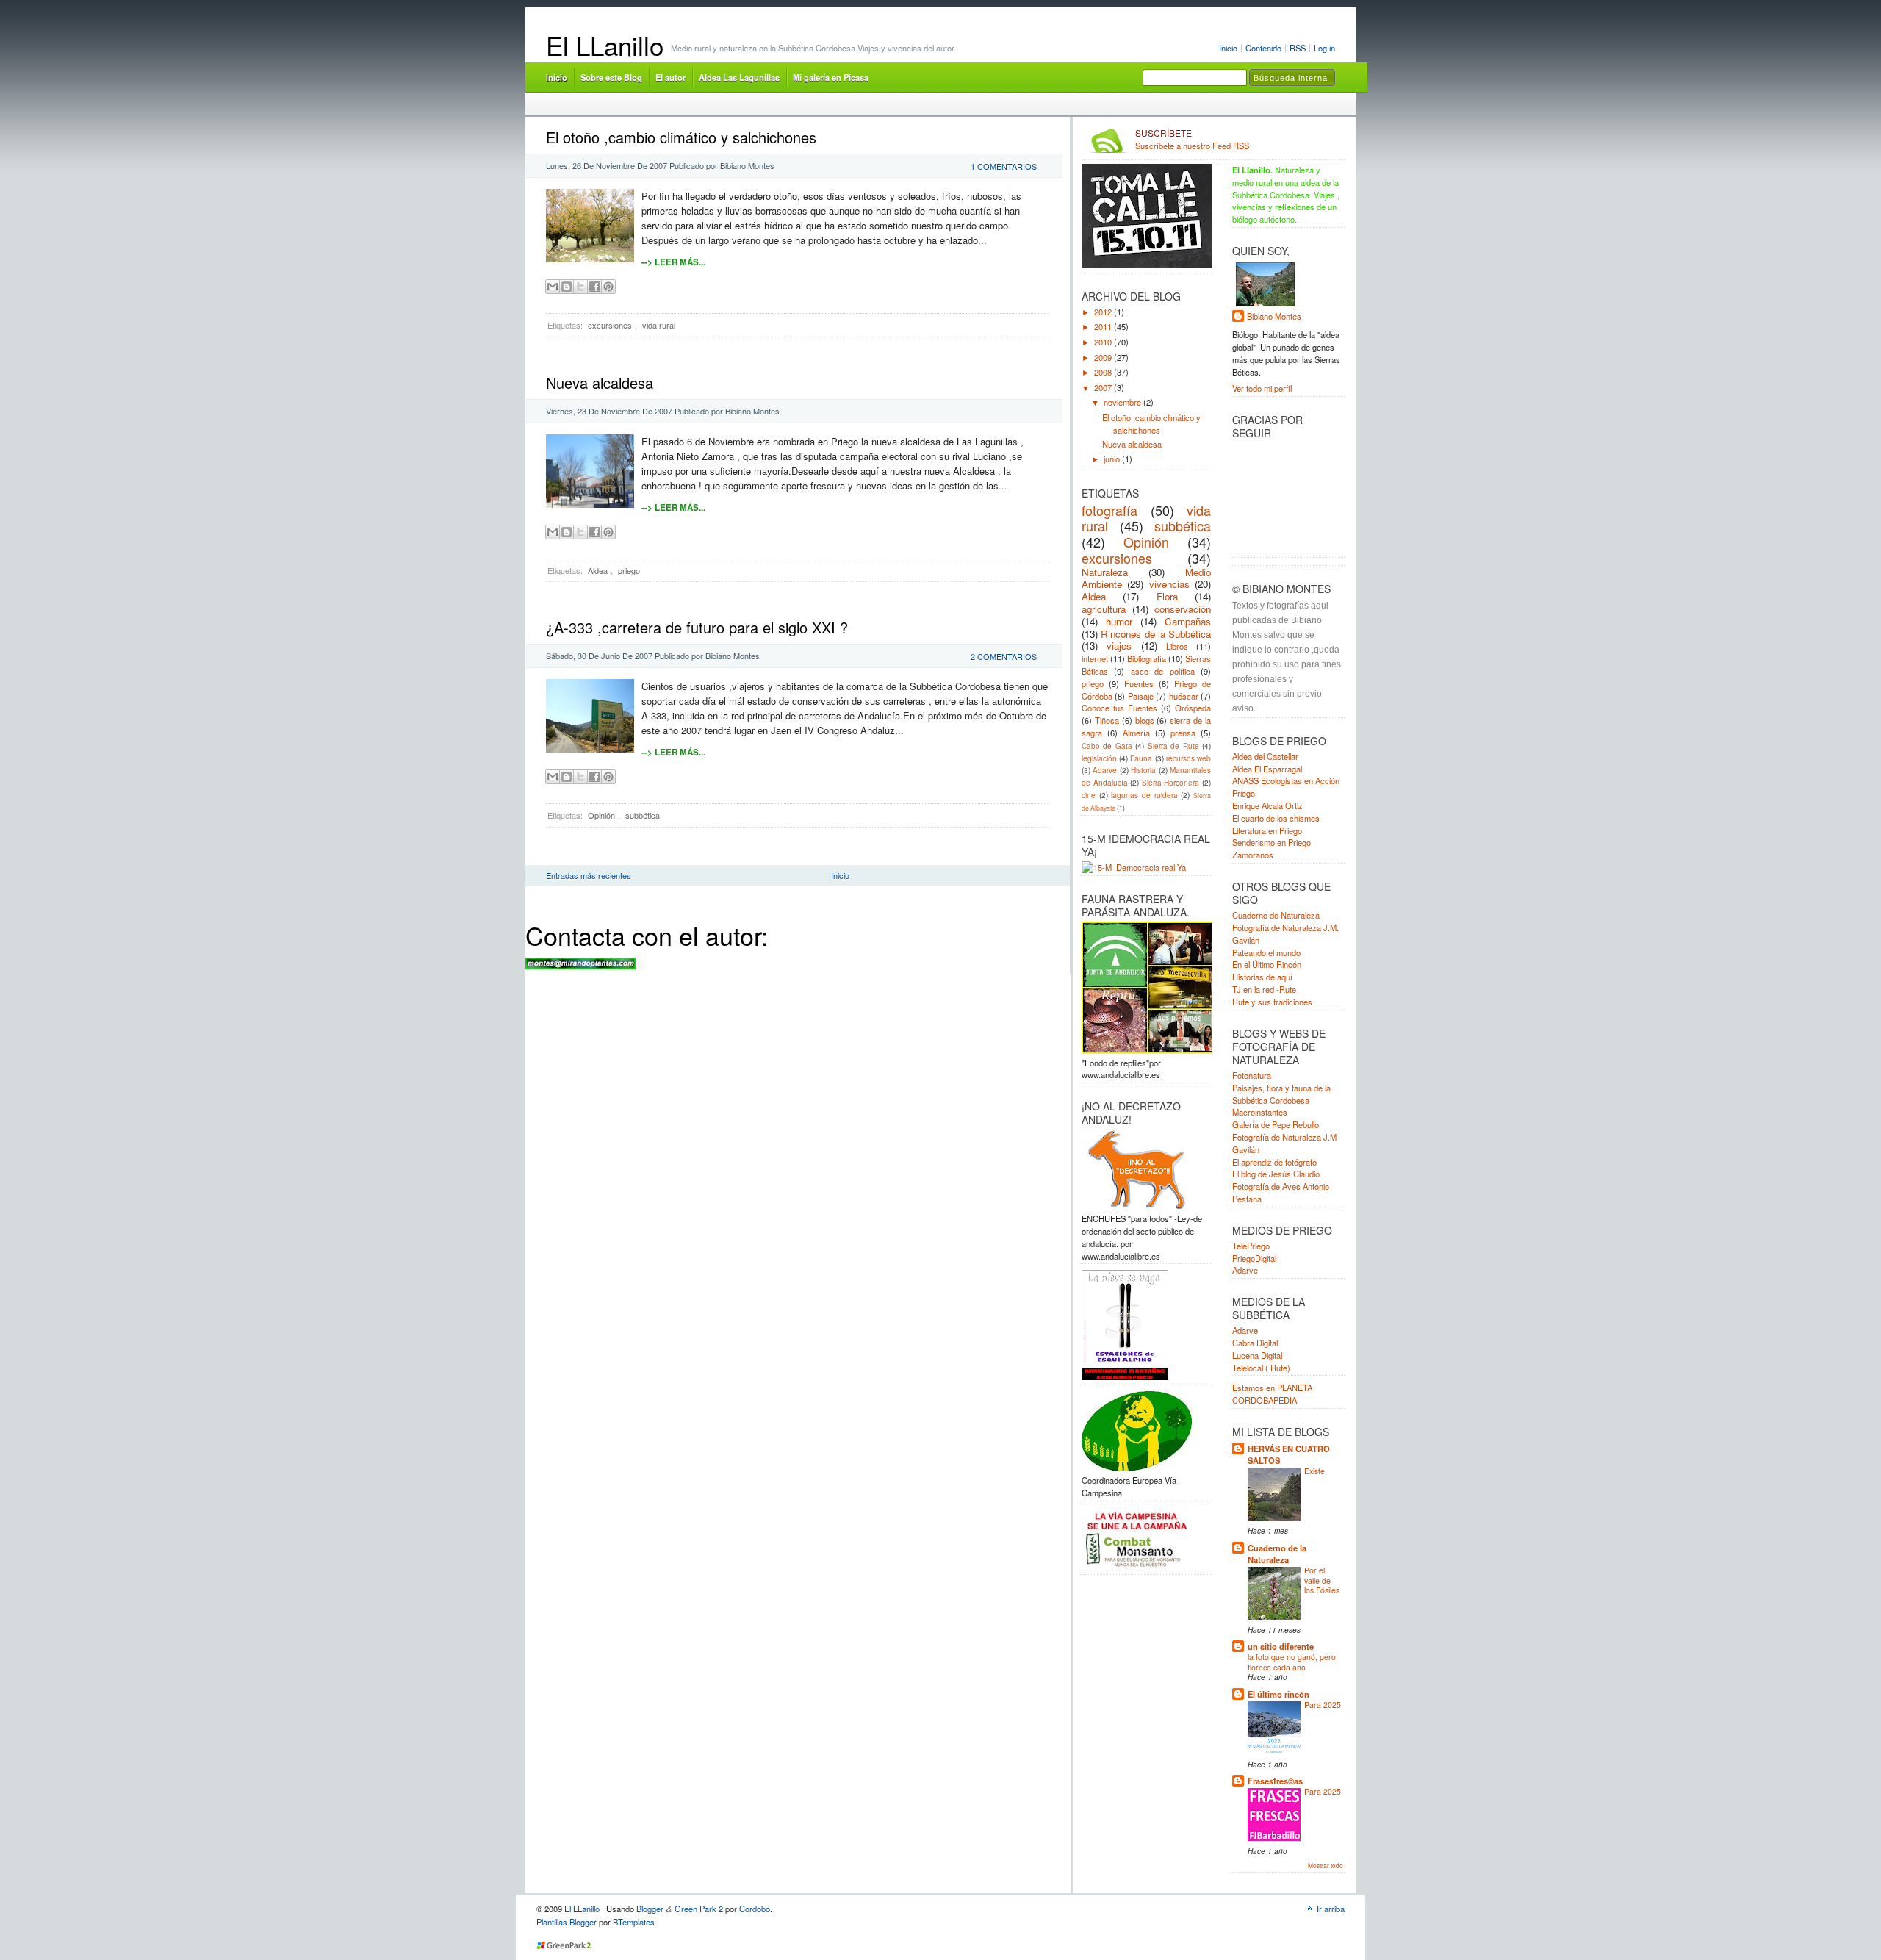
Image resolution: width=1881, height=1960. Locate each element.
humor (1119, 621)
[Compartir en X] (580, 287)
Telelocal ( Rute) (1261, 1368)
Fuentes (1139, 683)
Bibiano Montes (1274, 316)
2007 (1104, 387)
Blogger (650, 1909)
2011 (1104, 326)
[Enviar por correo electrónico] (553, 287)
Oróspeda (1193, 708)
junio (1113, 459)
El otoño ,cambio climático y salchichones (681, 137)
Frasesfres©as (1275, 1781)
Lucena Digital (1257, 1355)
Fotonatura (1252, 1075)
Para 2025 (1323, 1705)
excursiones (610, 325)
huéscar (1184, 696)
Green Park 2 (699, 1909)
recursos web (1188, 758)
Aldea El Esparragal (1267, 769)
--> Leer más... (673, 262)
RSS (1298, 48)
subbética (643, 815)
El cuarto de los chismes (1276, 818)
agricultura (1104, 609)
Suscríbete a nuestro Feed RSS (1192, 140)
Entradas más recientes (589, 875)
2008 (1104, 372)
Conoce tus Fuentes (1119, 708)
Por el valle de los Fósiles (1322, 1580)
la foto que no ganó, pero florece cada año (1292, 1662)
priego (629, 570)
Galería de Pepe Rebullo (1276, 1124)
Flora (1167, 596)
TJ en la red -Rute (1264, 989)
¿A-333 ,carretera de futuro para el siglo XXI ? (697, 627)
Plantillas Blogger (567, 1922)
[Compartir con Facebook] (594, 287)
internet (1095, 658)
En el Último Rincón (1267, 964)
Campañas (1188, 621)
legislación (1099, 758)
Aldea (598, 570)
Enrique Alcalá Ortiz (1267, 805)
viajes (1119, 646)
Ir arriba (1331, 1909)
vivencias (1169, 584)
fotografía (1109, 510)
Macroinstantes (1260, 1112)
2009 (1104, 357)
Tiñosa (1107, 720)
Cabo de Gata (1107, 746)
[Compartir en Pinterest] (608, 287)
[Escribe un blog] (567, 287)
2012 (1104, 312)
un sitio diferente (1281, 1646)
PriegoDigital (1254, 1258)
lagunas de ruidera (1144, 795)
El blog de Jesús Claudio (1276, 1174)
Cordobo (755, 1909)
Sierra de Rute (1173, 746)
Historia (1143, 770)
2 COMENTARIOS (1004, 656)
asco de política (1163, 671)
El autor (670, 77)
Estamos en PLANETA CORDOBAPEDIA (1272, 1394)
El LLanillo (605, 45)
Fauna (1141, 758)
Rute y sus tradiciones (1272, 1002)
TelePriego (1251, 1246)
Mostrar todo (1326, 1865)
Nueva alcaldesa (600, 383)
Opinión (601, 815)
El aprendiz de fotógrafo (1274, 1162)
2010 (1104, 342)
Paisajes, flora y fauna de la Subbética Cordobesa (1281, 1094)
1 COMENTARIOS (1004, 166)
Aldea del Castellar (1265, 756)
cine (1089, 795)
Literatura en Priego (1267, 830)
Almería (1136, 733)
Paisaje (1141, 696)
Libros (1177, 646)
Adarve (1105, 770)
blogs (1145, 720)
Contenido (1263, 48)
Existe (1314, 1471)
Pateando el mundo (1266, 952)
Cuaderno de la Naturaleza (1277, 1554)
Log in (1324, 48)
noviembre (1123, 402)
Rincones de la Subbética (1156, 634)
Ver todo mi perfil (1262, 388)
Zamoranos (1253, 855)
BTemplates (634, 1922)
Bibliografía (1147, 658)
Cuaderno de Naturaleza (1276, 915)
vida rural (659, 325)
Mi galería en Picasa (831, 77)
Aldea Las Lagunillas (739, 77)
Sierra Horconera (1171, 782)
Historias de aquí (1262, 977)
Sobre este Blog (611, 77)
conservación (1183, 609)
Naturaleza (1105, 572)
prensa (1183, 733)
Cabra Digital (1255, 1343)
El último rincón (1278, 1694)
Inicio (1228, 48)
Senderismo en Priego (1272, 842)
